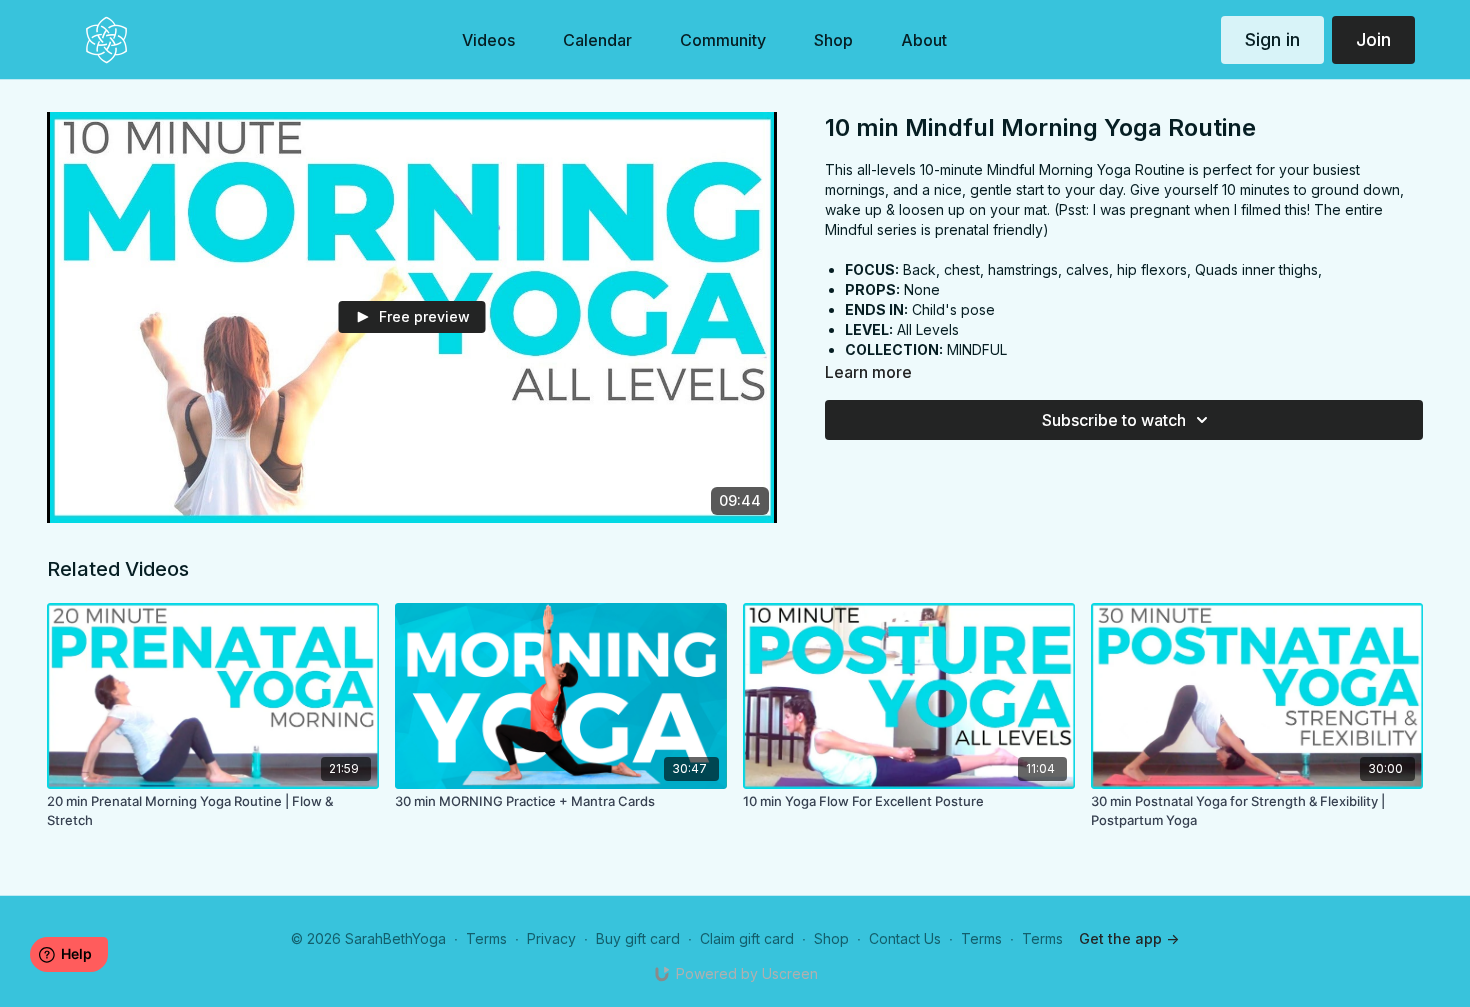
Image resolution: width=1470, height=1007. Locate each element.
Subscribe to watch (1114, 420)
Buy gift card (638, 938)
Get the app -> (1129, 938)
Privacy (551, 938)
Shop (831, 938)
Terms (486, 938)
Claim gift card (747, 938)
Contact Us (905, 938)
